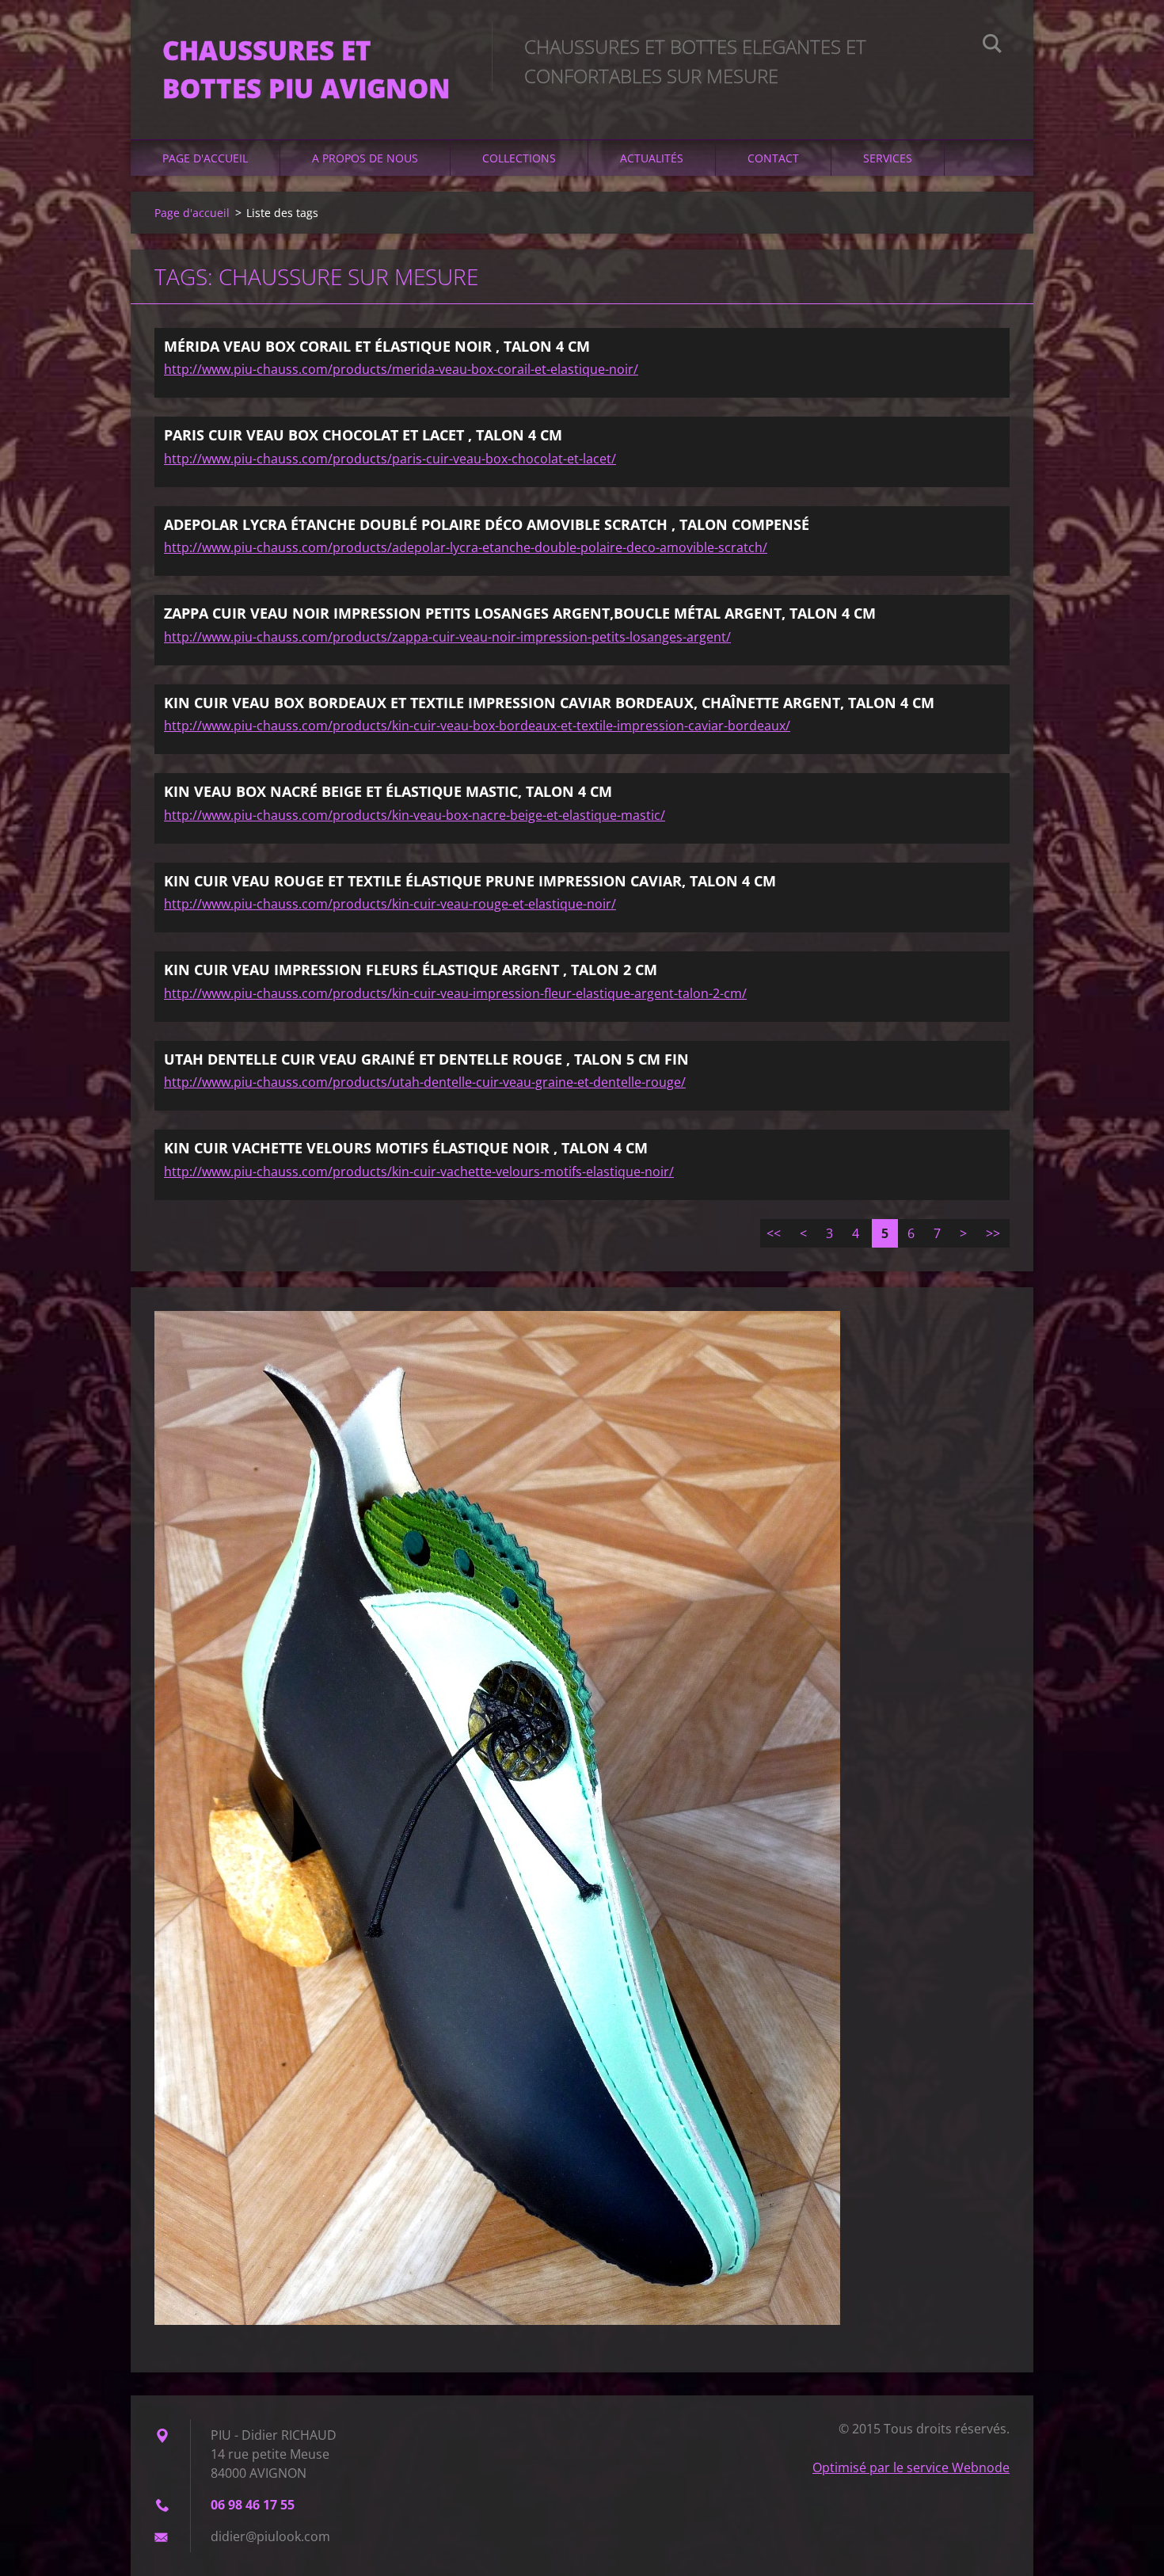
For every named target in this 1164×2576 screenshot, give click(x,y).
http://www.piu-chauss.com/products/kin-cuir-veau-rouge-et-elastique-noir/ (390, 904)
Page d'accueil (205, 158)
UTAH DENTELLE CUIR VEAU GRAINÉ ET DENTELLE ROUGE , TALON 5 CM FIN (426, 1059)
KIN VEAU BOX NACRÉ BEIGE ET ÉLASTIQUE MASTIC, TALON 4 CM (388, 791)
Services (888, 158)
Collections (519, 158)
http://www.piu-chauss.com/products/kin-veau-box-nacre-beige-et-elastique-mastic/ (415, 815)
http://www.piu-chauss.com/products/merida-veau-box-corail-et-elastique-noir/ (401, 369)
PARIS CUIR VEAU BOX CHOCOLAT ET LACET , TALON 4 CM (363, 435)
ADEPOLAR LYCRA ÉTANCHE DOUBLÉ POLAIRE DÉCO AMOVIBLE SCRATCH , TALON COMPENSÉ (487, 524)
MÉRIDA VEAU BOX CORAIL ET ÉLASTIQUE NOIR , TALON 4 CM (377, 346)
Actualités (652, 158)
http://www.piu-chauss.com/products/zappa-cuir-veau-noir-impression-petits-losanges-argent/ (447, 637)
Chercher (992, 46)
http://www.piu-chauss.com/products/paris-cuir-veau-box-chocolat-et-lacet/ (390, 459)
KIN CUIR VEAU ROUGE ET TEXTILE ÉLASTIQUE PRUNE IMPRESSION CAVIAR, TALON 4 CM (470, 881)
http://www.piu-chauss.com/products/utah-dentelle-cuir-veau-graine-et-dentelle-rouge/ (425, 1082)
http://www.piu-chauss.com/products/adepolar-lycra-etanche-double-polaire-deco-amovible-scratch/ (466, 547)
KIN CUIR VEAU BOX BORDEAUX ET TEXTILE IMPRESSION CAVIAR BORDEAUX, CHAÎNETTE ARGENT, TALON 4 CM (549, 703)
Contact (773, 158)
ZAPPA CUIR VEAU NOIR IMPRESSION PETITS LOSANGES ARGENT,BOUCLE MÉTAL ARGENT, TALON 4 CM (520, 613)
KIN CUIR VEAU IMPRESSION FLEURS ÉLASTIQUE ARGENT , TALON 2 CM (411, 970)
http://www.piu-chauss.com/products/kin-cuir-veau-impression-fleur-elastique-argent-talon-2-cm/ (455, 993)
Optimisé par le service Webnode (911, 2467)
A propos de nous (365, 158)
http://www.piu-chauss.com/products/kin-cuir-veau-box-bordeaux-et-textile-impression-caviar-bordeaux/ (477, 726)
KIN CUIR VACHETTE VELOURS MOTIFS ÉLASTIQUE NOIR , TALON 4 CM (406, 1148)
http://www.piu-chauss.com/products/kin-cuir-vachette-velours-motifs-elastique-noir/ (419, 1172)
